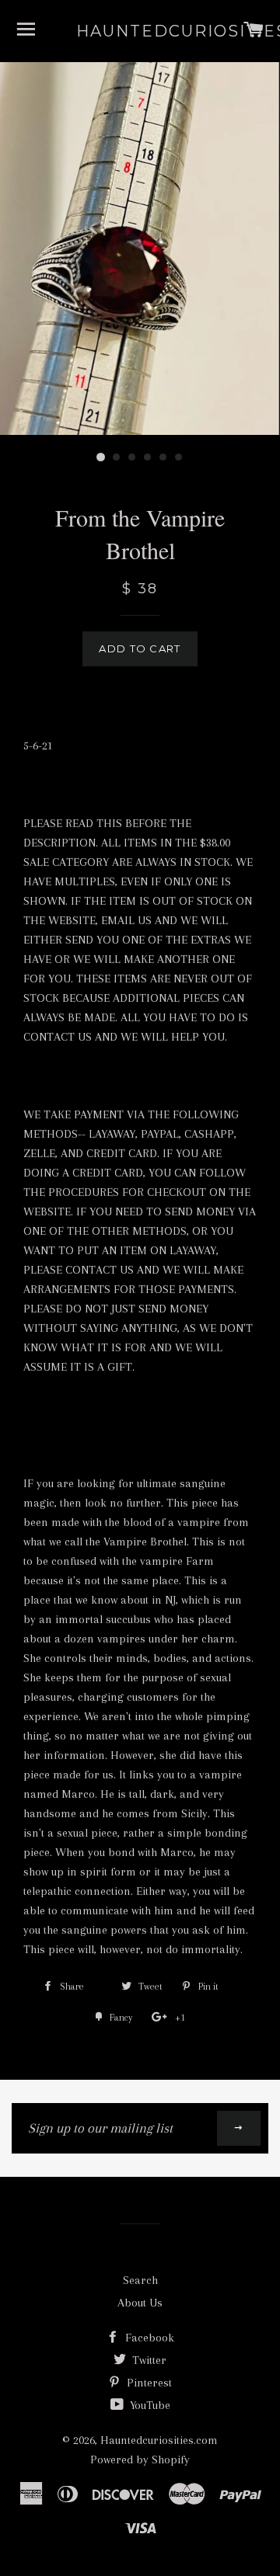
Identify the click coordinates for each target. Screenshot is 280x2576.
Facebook (148, 2338)
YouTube (149, 2405)
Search (140, 2280)
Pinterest (148, 2383)
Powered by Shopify (140, 2460)
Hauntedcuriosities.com (140, 31)
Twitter (148, 2360)
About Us (140, 2303)
